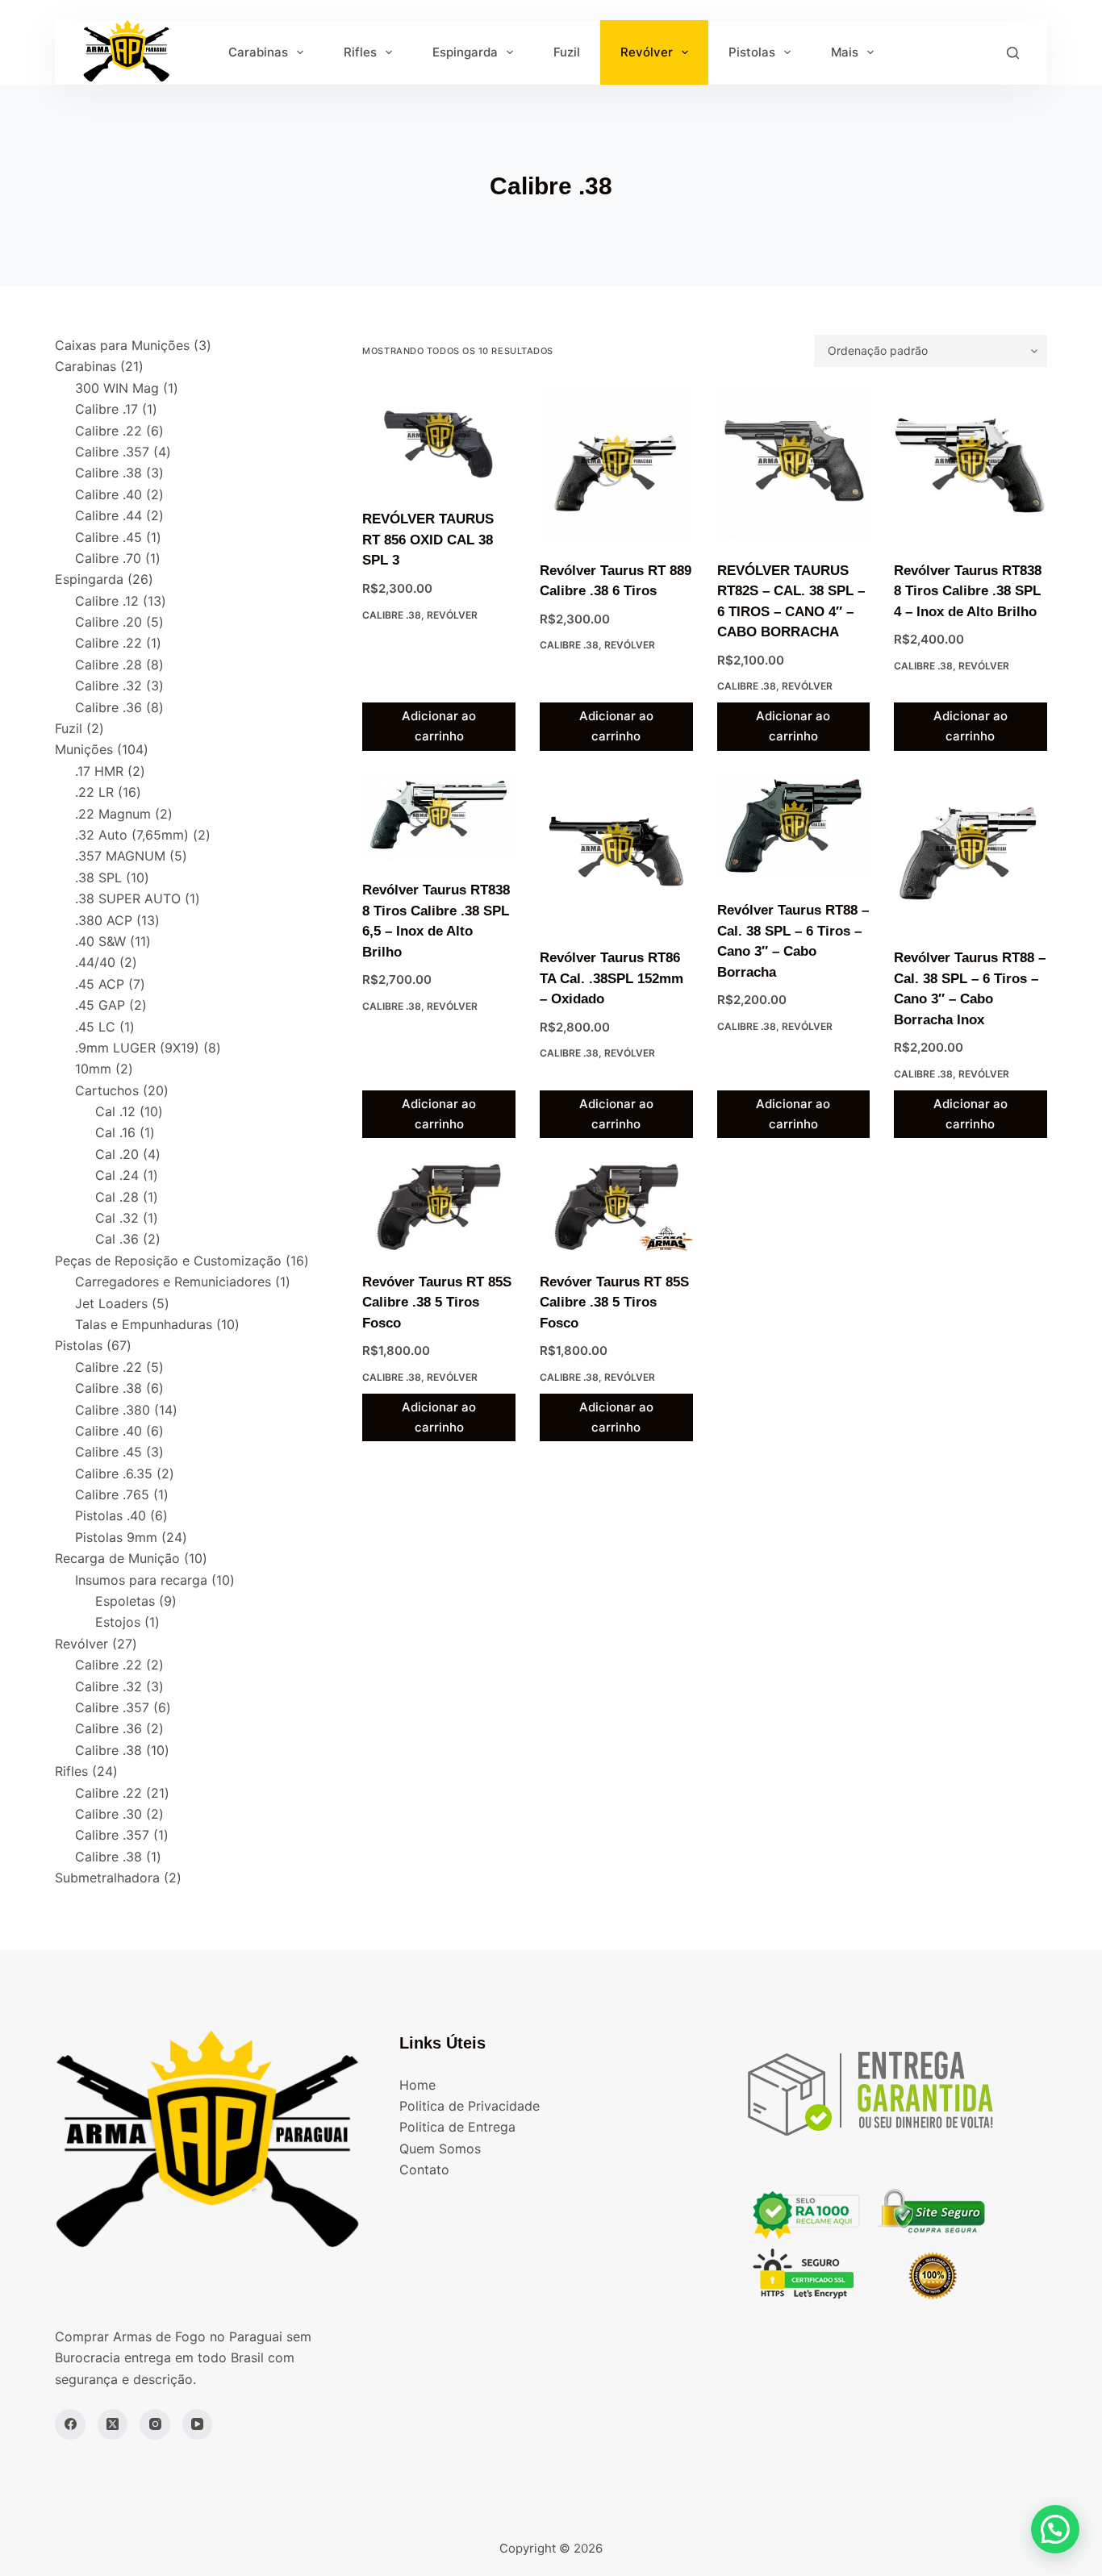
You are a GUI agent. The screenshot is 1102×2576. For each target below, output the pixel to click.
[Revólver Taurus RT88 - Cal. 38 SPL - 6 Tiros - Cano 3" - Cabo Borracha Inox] (971, 852)
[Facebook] (70, 2424)
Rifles (360, 52)
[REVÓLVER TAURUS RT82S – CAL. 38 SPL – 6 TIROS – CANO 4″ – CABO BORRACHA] (794, 464)
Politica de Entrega (457, 2127)
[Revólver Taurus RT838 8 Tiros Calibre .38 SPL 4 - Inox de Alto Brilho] (971, 464)
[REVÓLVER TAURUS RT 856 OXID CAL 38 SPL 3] (439, 438)
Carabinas (258, 52)
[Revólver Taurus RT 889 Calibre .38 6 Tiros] (616, 464)
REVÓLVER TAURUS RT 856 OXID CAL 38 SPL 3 (428, 540)
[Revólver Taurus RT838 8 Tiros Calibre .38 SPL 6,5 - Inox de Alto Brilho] (439, 818)
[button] (1055, 2529)
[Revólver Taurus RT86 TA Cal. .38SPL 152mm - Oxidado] (616, 852)
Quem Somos (440, 2149)
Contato (424, 2170)
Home (417, 2085)
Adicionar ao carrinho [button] (439, 726)
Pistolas (752, 52)
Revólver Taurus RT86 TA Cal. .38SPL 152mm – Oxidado (612, 978)
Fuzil (567, 52)
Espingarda (465, 52)
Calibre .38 (392, 615)
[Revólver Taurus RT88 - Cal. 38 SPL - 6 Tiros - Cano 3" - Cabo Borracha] (794, 827)
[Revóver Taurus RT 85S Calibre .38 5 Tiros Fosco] (439, 1207)
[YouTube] (198, 2424)
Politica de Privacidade (470, 2106)
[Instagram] (155, 2424)
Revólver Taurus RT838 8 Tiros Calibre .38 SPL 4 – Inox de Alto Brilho (968, 591)
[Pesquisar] (1013, 53)
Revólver (647, 52)
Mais (845, 52)
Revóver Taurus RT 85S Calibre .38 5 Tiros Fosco (437, 1303)
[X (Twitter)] (113, 2424)
